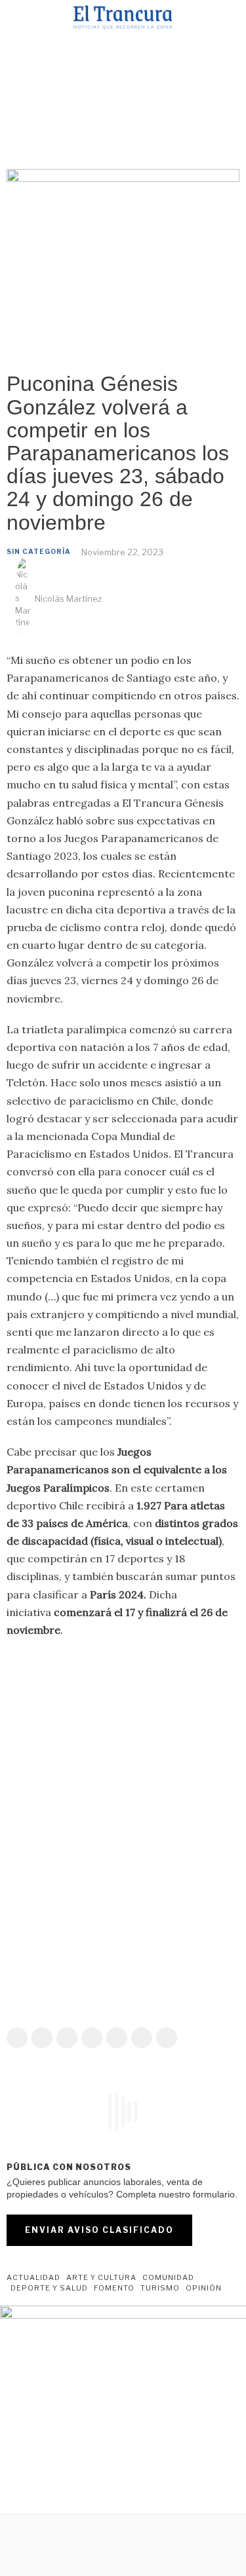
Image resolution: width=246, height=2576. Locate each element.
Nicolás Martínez (68, 598)
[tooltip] (17, 2038)
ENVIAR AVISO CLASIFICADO (99, 2230)
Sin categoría (39, 551)
